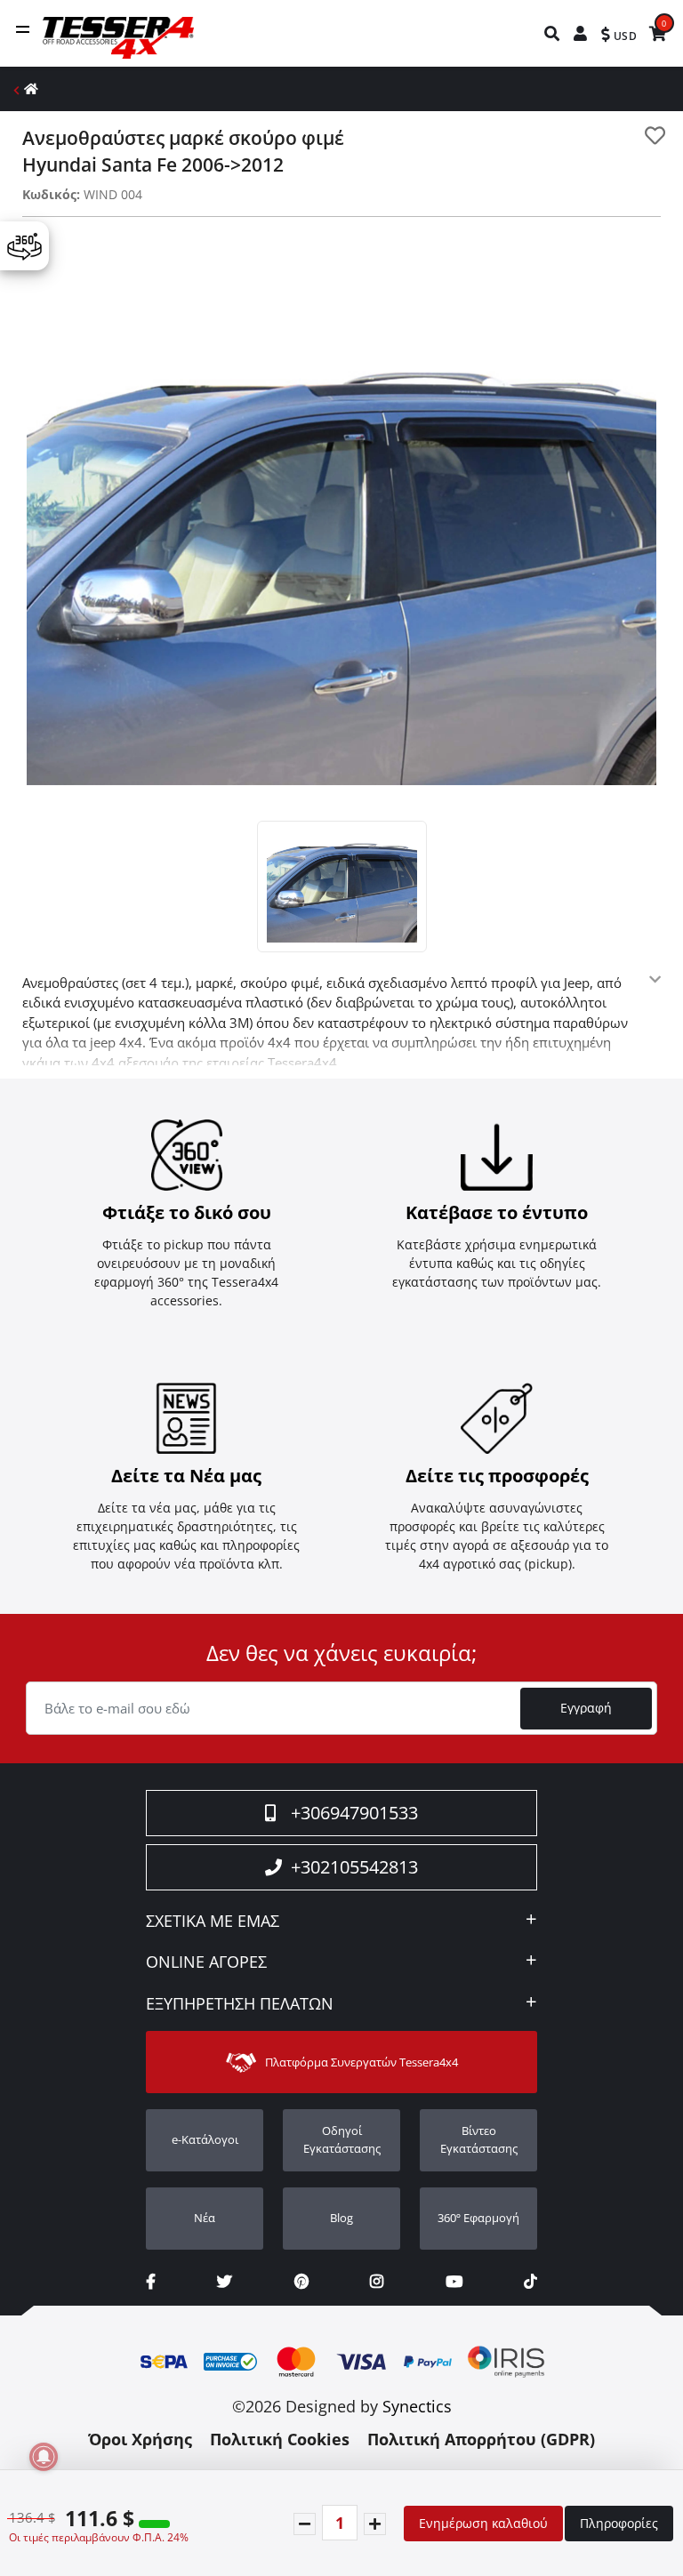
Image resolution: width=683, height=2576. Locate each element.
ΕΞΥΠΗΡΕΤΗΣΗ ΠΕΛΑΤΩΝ (240, 2004)
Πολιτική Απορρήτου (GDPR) (481, 2439)
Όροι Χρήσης (140, 2439)
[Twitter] (225, 2281)
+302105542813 (354, 1867)
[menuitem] (553, 33)
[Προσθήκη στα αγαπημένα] (655, 136)
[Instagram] (377, 2281)
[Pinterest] (301, 2281)
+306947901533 (354, 1813)
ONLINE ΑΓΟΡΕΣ (206, 1962)
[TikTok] (530, 2281)
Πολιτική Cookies (280, 2439)
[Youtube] (454, 2281)
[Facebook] (151, 2281)
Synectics (417, 2406)
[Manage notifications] (44, 2457)
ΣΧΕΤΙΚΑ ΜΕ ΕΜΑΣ (213, 1922)
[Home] (31, 88)
